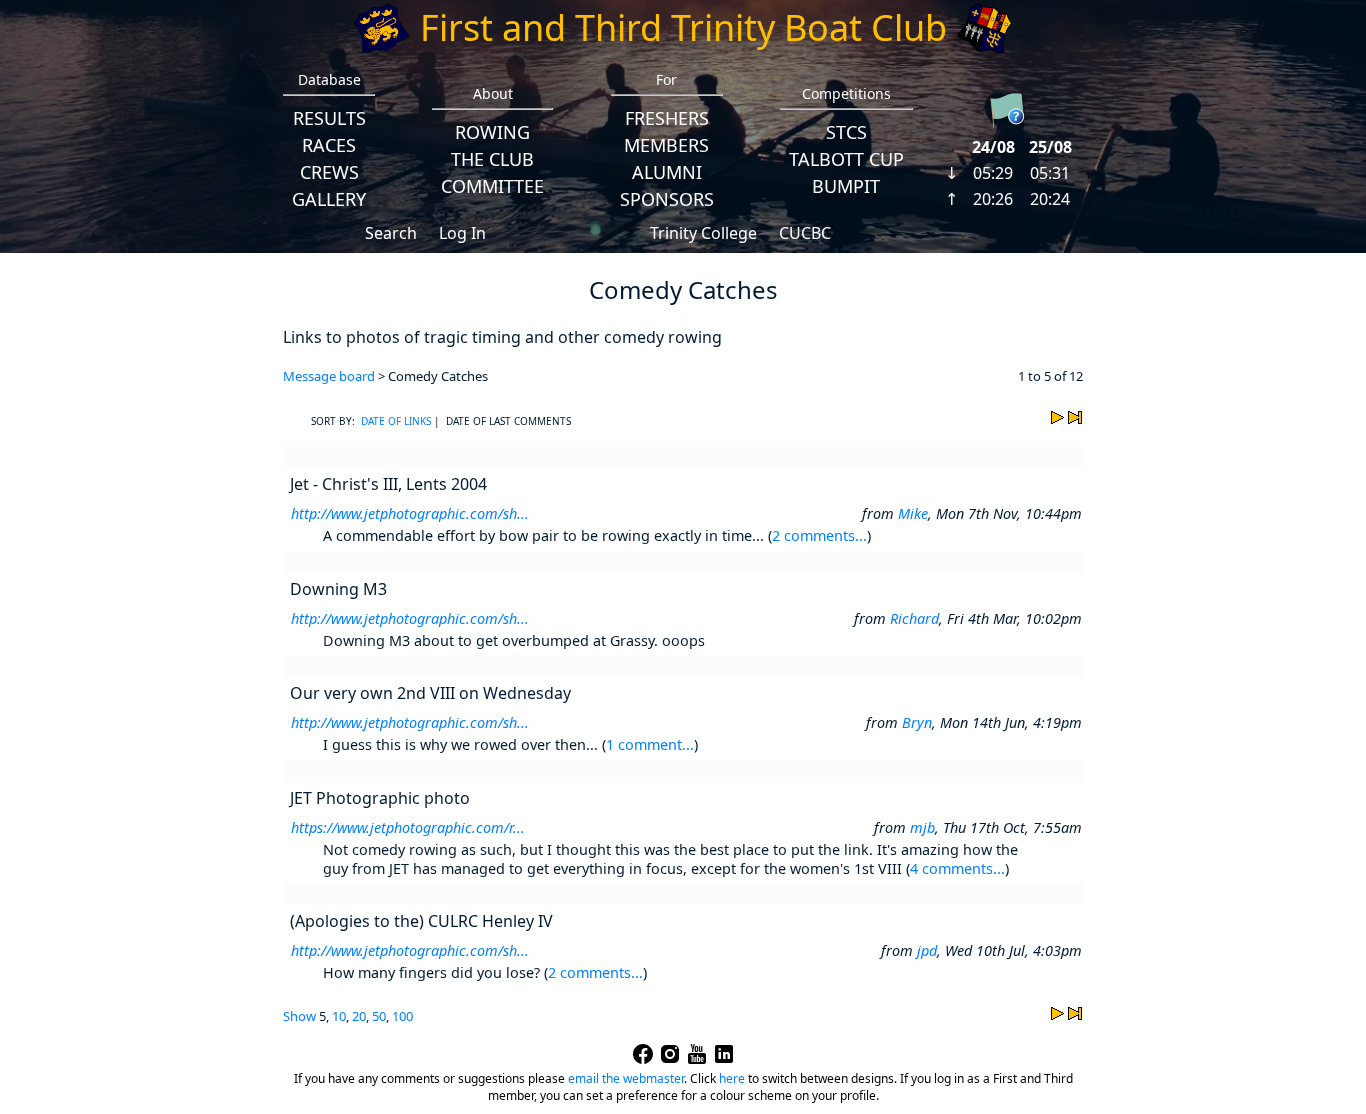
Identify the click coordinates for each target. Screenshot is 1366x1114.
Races (329, 145)
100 (402, 1016)
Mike (913, 513)
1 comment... (650, 744)
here (732, 1078)
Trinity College (703, 233)
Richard (914, 618)
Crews (329, 172)
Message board (329, 376)
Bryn (917, 722)
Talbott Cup (846, 159)
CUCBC (805, 233)
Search (391, 233)
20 (359, 1016)
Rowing (492, 132)
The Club (492, 159)
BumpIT (846, 186)
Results (329, 118)
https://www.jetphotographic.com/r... (408, 827)
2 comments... (819, 535)
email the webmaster (626, 1078)
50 (379, 1016)
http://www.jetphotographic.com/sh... (410, 513)
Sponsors (667, 199)
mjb (922, 827)
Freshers (667, 118)
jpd (927, 950)
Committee (492, 186)
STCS (846, 132)
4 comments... (957, 868)
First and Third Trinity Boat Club (683, 27)
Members (666, 145)
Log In (462, 233)
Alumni (667, 172)
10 (339, 1016)
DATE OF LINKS (396, 421)
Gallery (329, 199)
